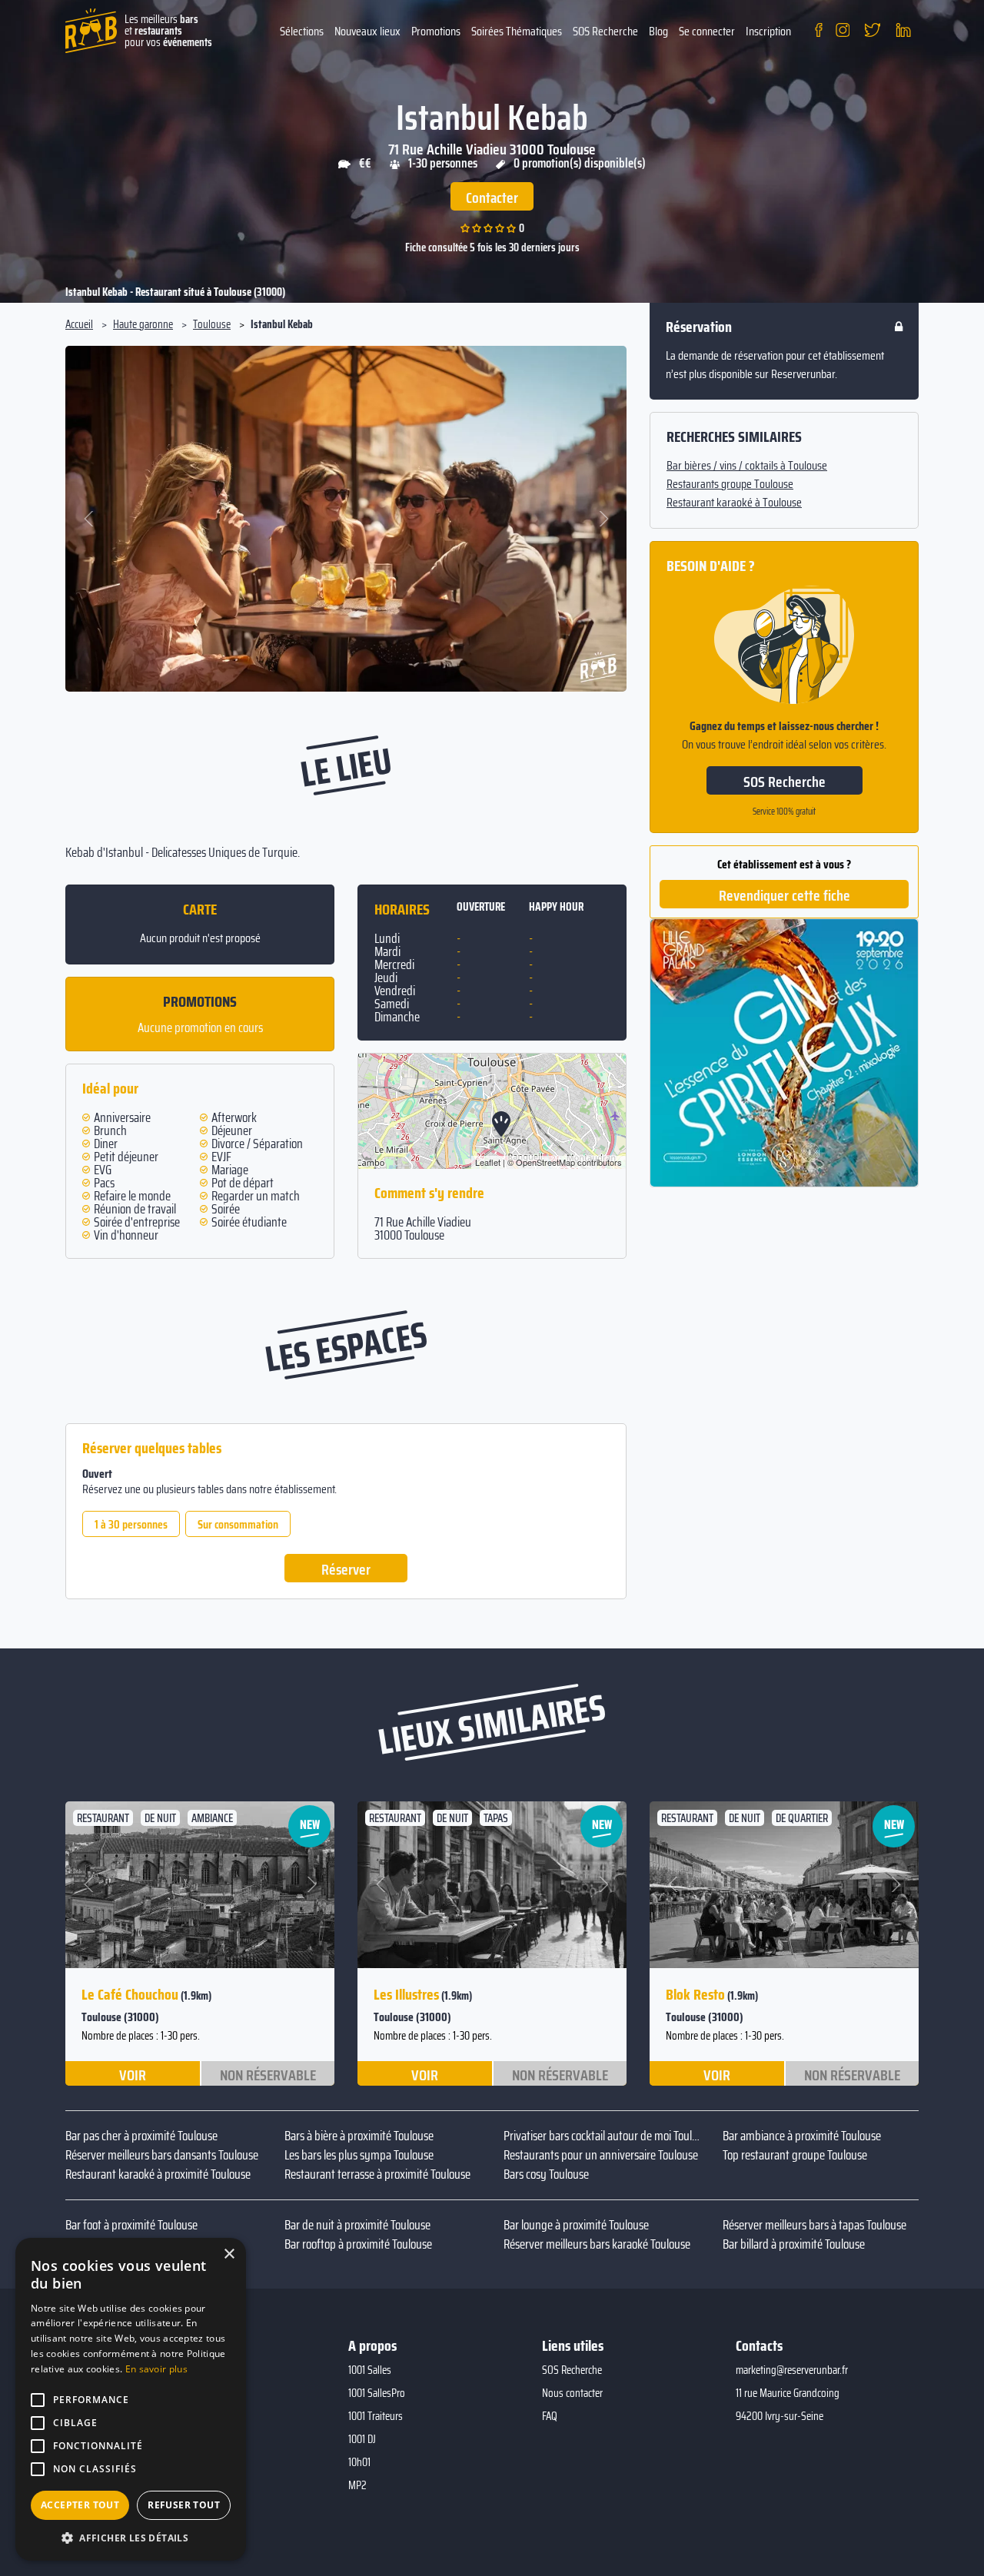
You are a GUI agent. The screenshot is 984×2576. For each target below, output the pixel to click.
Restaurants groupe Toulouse (730, 484)
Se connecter (707, 31)
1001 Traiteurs (376, 2416)
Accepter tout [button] (80, 2505)
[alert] (131, 2399)
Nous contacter (572, 2393)
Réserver (346, 1569)
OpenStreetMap (545, 1162)
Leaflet (488, 1162)
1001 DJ (362, 2439)
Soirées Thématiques (517, 31)
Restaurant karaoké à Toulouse (734, 503)
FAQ (550, 2416)
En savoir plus (156, 2369)
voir (133, 2074)
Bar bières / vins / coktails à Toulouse (747, 466)
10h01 (359, 2462)
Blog (658, 31)
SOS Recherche (605, 31)
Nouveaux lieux (367, 31)
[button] (90, 519)
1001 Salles (370, 2370)
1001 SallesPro (377, 2393)
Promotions (436, 31)
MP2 (357, 2485)
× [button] (229, 2254)
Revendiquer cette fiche (785, 895)
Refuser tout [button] (184, 2505)
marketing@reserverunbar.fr (792, 2370)
